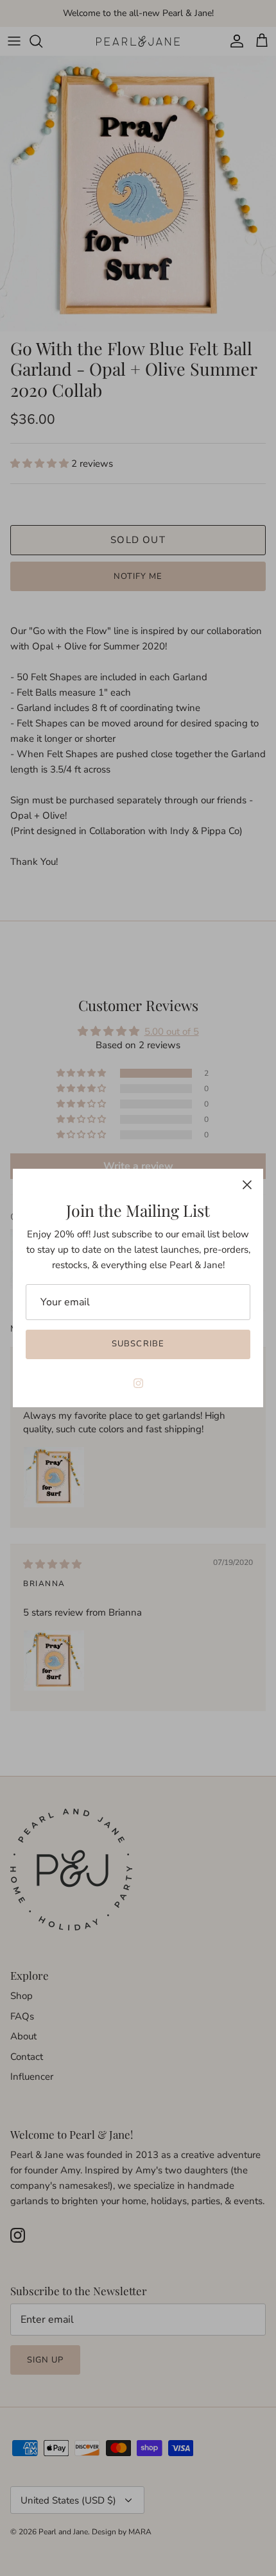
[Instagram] (138, 1383)
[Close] (247, 1185)
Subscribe (138, 1344)
